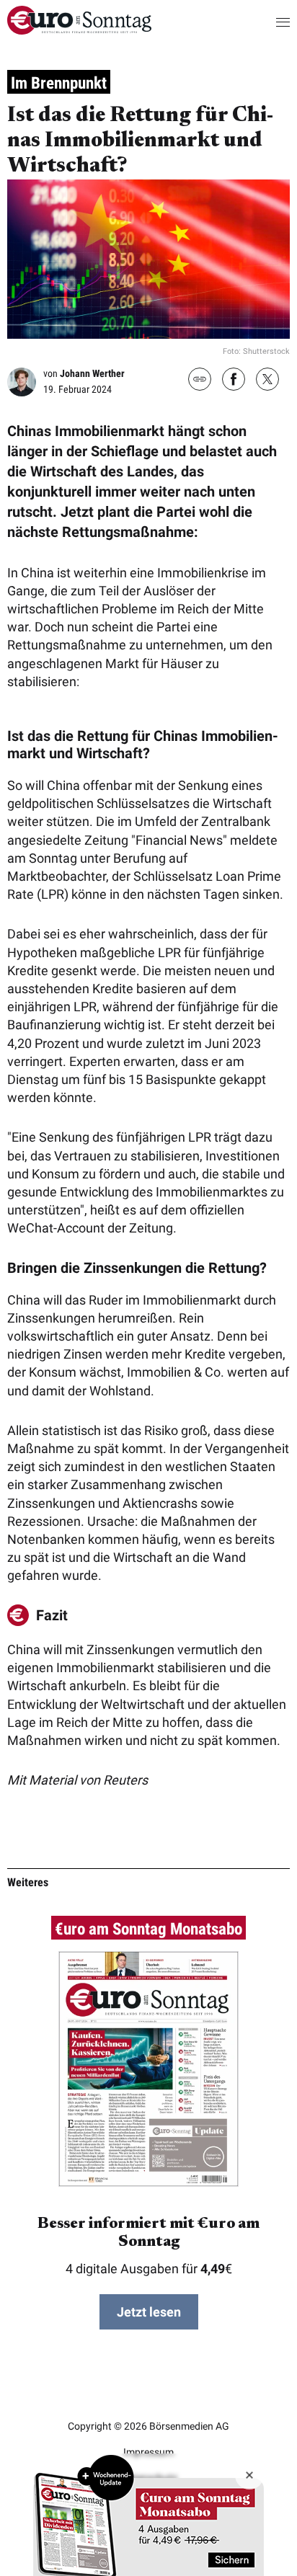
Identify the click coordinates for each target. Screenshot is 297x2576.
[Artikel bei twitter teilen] (267, 381)
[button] (269, 22)
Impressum (148, 2452)
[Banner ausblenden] (249, 2475)
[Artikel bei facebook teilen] (234, 381)
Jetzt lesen (149, 2312)
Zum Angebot (148, 2515)
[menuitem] (79, 30)
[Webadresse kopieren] (200, 380)
